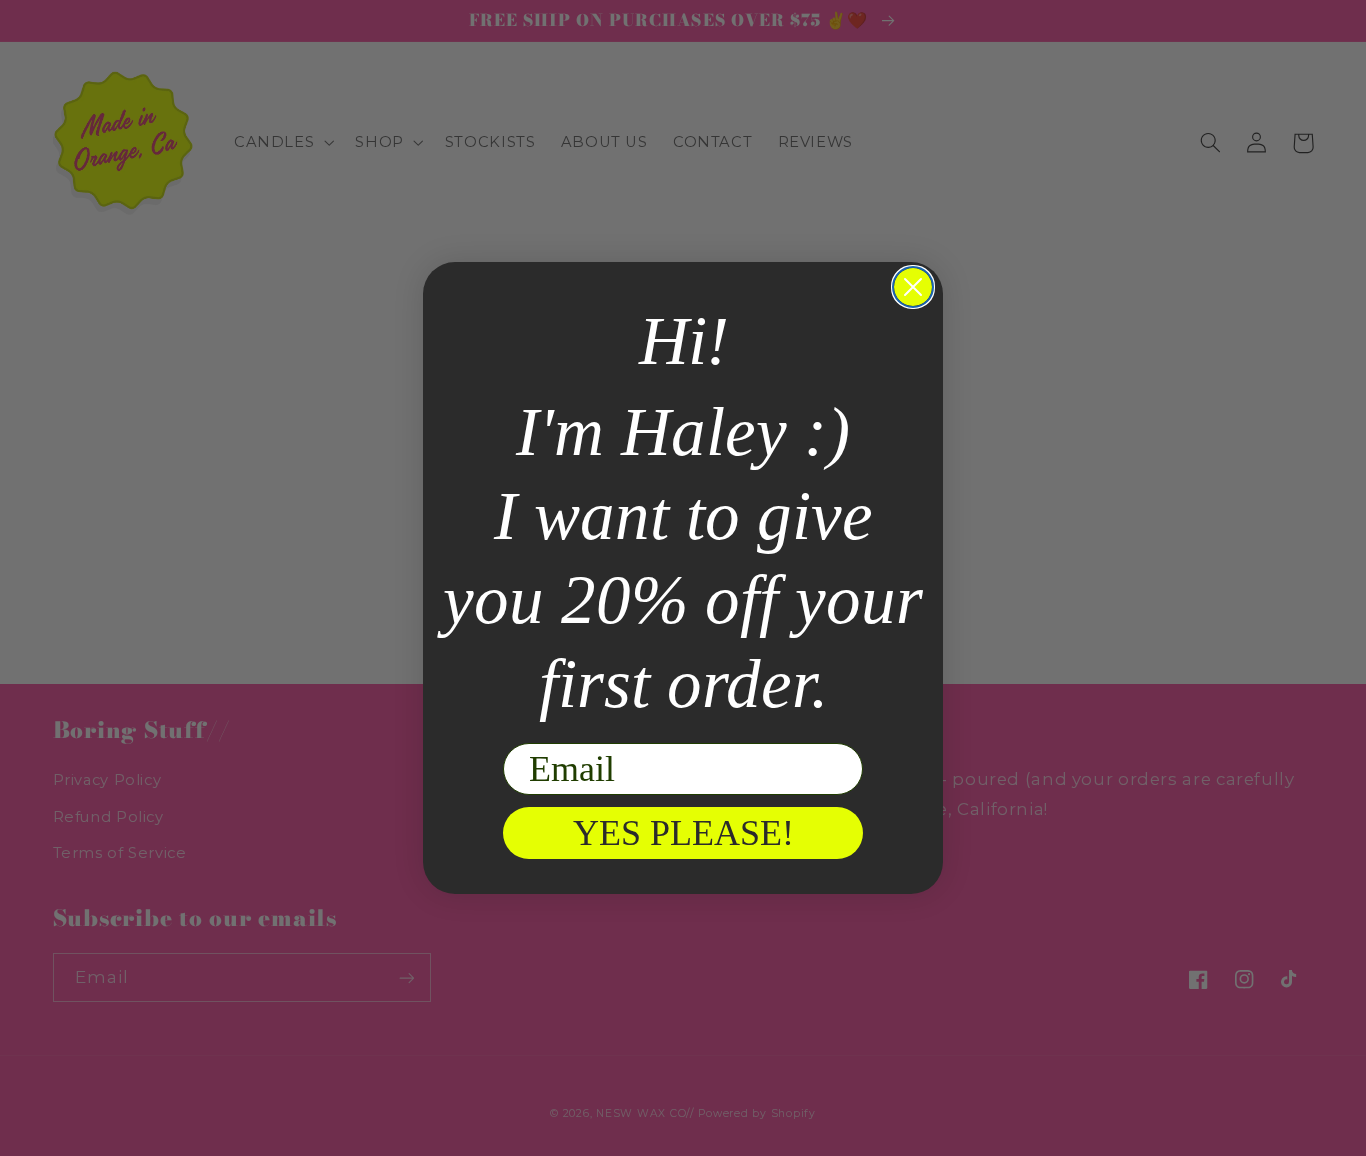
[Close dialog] (913, 287)
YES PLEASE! (683, 833)
